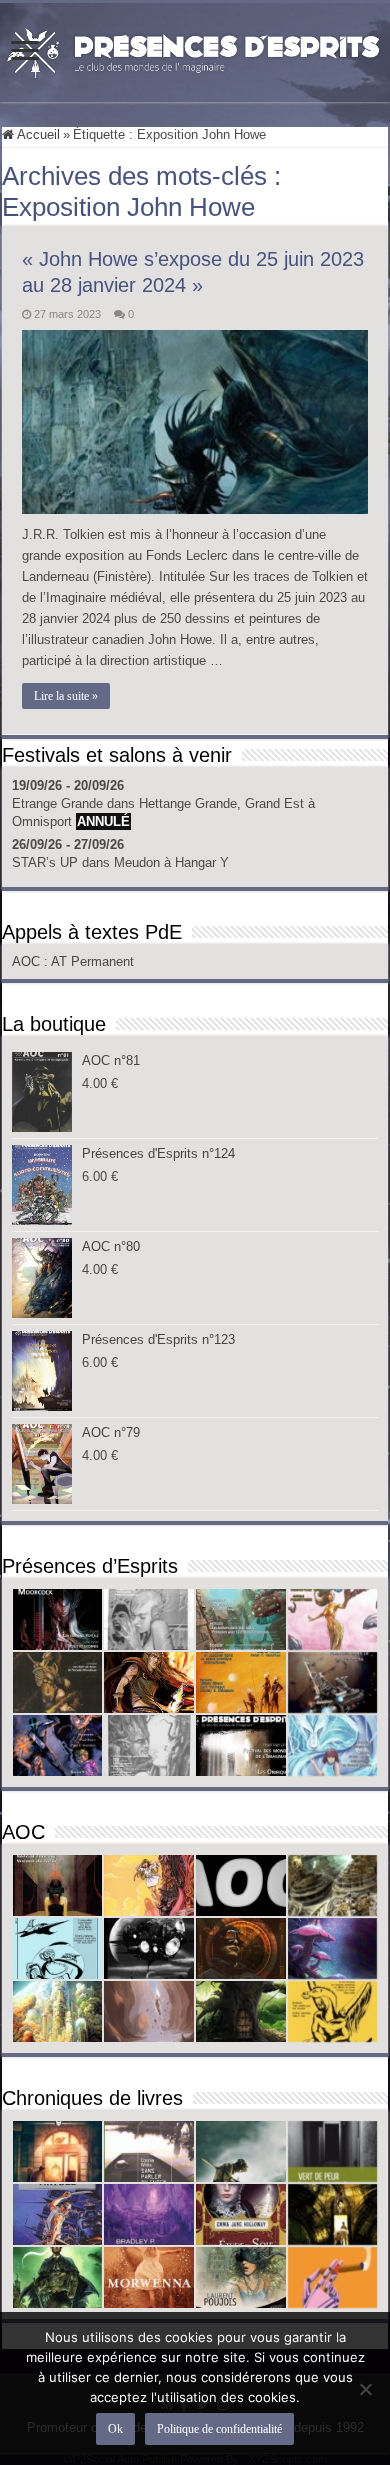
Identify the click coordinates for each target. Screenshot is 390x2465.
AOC (28, 961)
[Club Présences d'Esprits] (195, 49)
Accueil (37, 134)
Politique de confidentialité (219, 2429)
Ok (115, 2429)
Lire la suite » (66, 696)
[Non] (365, 2389)
